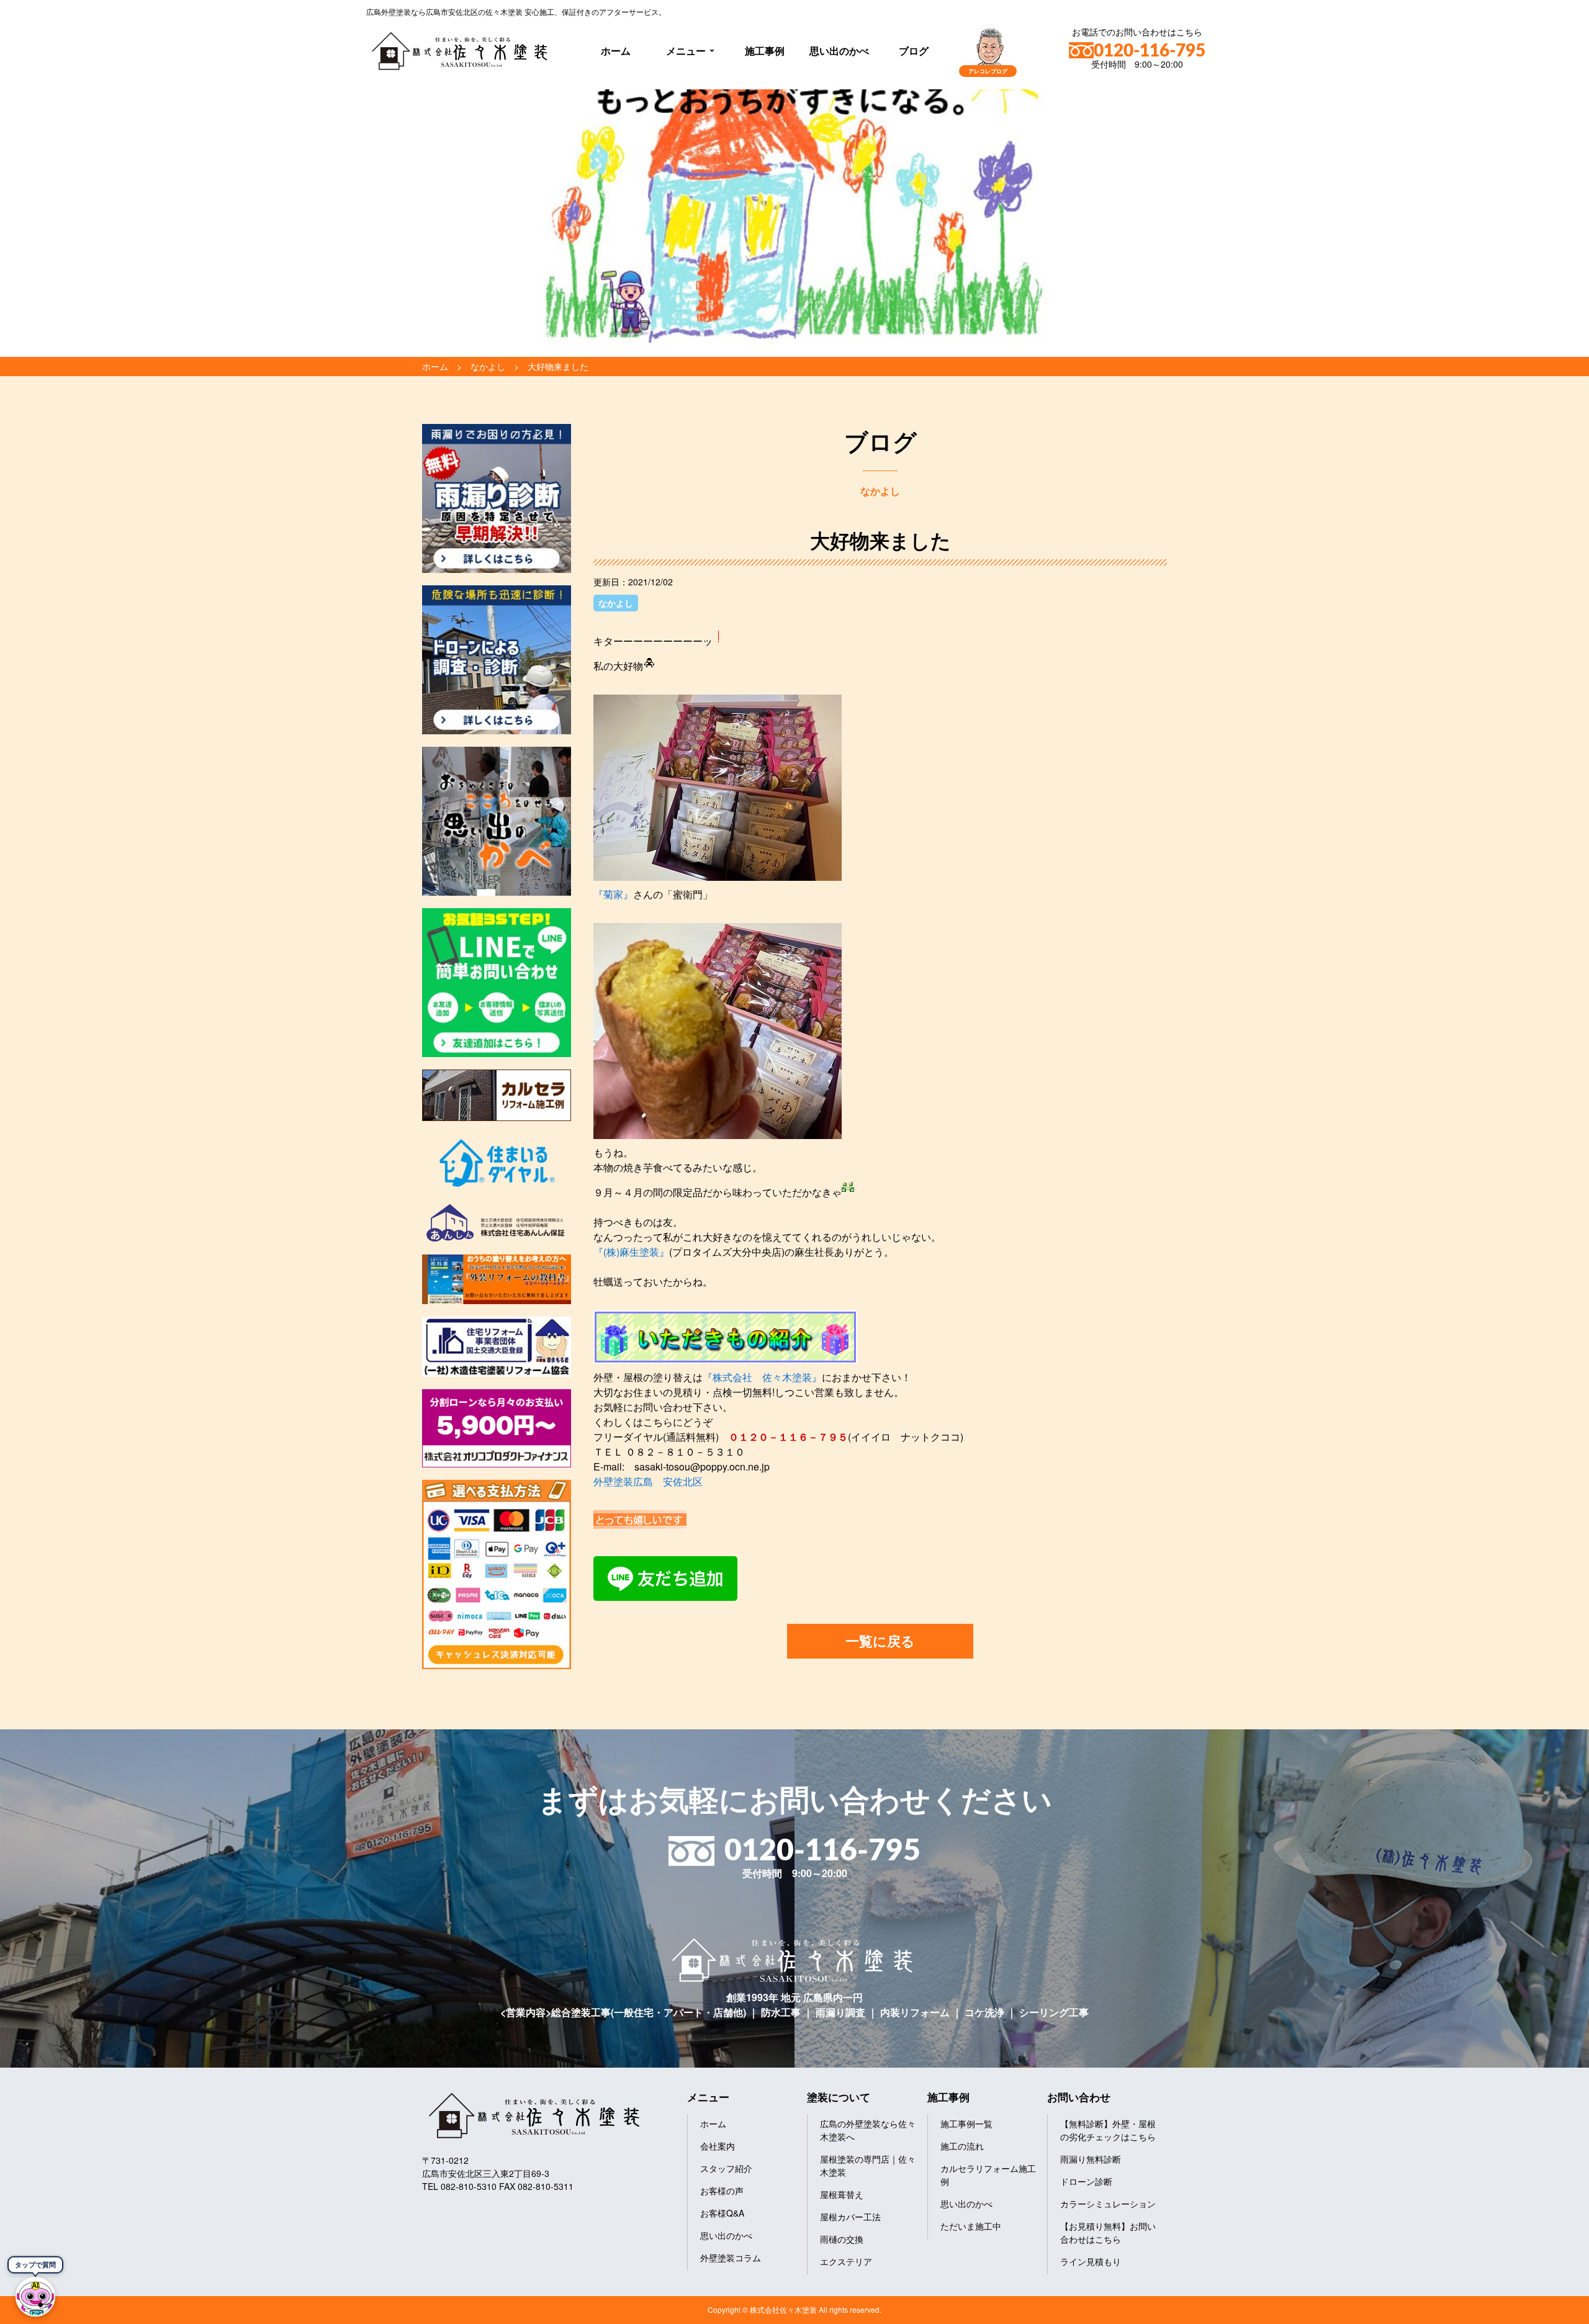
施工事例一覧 (966, 2124)
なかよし (616, 603)
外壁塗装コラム (731, 2258)
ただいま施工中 (971, 2226)
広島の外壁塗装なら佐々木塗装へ (868, 2130)
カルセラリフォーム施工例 (988, 2175)
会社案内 (718, 2146)
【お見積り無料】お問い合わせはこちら (1108, 2232)
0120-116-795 (1150, 51)
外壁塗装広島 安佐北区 (648, 1481)
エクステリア (846, 2261)
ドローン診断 (1086, 2181)
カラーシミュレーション (1108, 2204)
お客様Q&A (722, 2213)
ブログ (914, 51)
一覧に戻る (880, 1641)
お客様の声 (722, 2191)
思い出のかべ (839, 51)
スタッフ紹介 (726, 2168)
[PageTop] (1547, 2310)
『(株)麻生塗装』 (631, 1252)
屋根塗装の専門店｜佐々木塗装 (868, 2165)
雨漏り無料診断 (1091, 2159)
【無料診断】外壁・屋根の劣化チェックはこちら (1108, 2130)
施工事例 (765, 51)
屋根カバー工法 (850, 2217)
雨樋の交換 (842, 2239)
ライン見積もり (1091, 2261)
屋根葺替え (842, 2194)
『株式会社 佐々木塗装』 (762, 1377)
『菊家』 (613, 894)
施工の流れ (962, 2146)
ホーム (616, 51)
